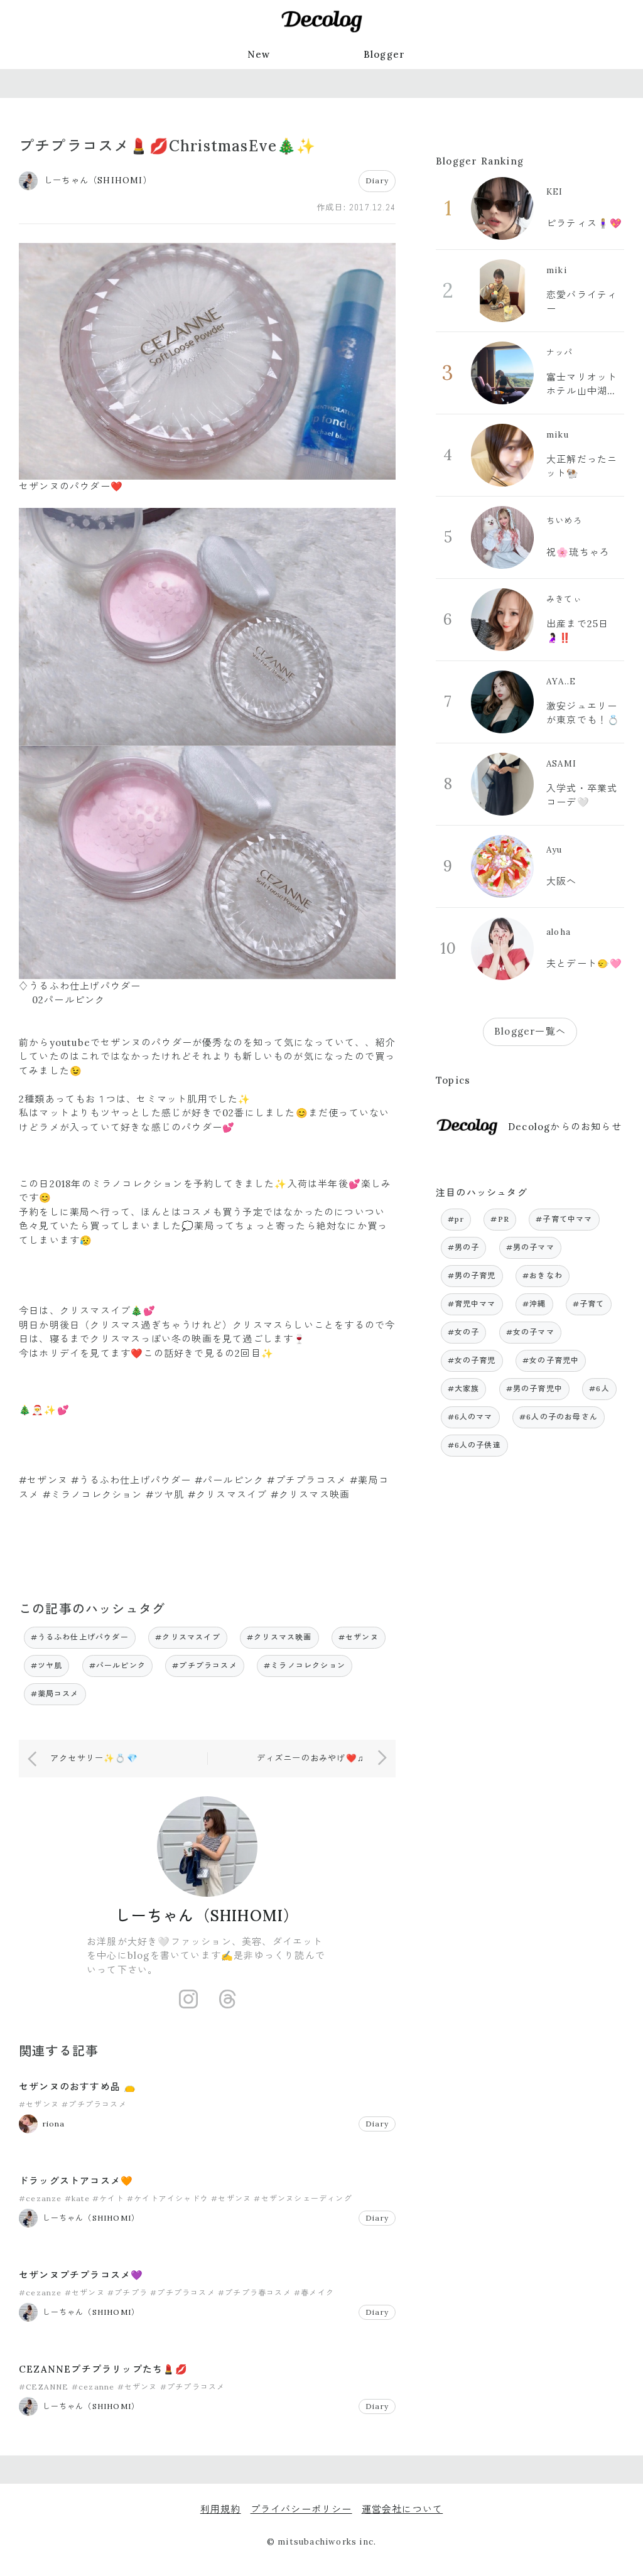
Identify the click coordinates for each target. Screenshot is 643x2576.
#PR (500, 1219)
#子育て (589, 1304)
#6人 (599, 1388)
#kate (77, 2198)
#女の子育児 (472, 1360)
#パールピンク (117, 1665)
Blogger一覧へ (530, 1031)
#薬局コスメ (55, 1694)
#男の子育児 (472, 1275)
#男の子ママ (530, 1247)
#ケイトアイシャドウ (168, 2198)
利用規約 (221, 2509)
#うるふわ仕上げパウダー (80, 1637)
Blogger (384, 54)
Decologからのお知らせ (565, 1127)
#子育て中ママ (564, 1219)
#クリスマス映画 (279, 1637)
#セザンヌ (359, 1637)
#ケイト (108, 2198)
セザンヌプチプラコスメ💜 (81, 2275)
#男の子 (464, 1247)
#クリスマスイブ (188, 1637)
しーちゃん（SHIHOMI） (208, 1916)
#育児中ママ (472, 1304)
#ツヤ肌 (47, 1665)
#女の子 (464, 1332)
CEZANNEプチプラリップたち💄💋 (104, 2369)
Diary (377, 181)
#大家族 (464, 1388)
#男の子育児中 (534, 1388)
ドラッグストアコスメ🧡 (76, 2181)
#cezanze (41, 2198)
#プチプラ (127, 2293)
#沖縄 (534, 1304)
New (259, 54)
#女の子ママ (530, 1332)
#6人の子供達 (474, 1445)
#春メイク (314, 2293)
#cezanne (93, 2387)
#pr (456, 1219)
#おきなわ (543, 1275)
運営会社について (403, 2509)
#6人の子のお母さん (559, 1417)
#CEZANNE (44, 2387)
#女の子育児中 (551, 1360)
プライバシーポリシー (301, 2509)
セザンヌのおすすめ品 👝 (78, 2087)
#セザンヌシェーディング (303, 2198)
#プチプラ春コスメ (255, 2293)
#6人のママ (470, 1417)
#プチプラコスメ (205, 1665)
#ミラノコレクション (305, 1665)
